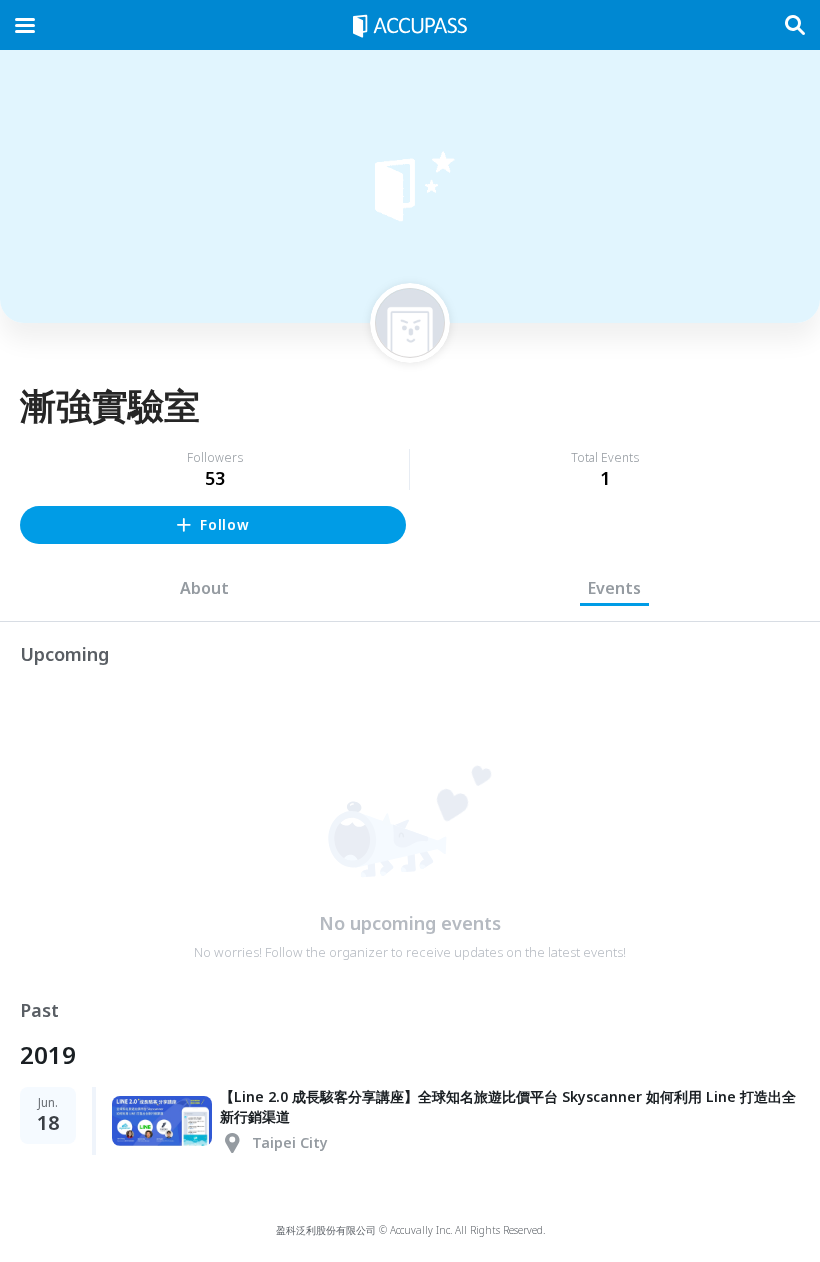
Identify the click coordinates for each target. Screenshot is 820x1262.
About (204, 588)
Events (614, 588)
